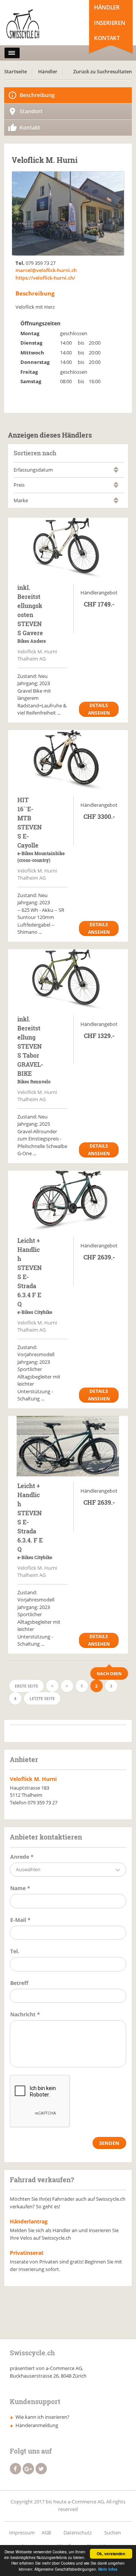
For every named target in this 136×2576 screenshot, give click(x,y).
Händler (107, 7)
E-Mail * (20, 1920)
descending (116, 471)
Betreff (19, 1983)
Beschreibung (37, 95)
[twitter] (41, 2469)
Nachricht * (25, 2014)
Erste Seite (26, 1686)
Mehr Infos (108, 2569)
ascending (116, 468)
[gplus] (28, 2469)
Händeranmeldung (37, 2425)
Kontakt (107, 38)
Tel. (15, 1951)
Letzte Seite (42, 1698)
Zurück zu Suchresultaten (103, 71)
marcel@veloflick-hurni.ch (46, 270)
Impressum (22, 2533)
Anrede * (22, 1857)
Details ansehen (99, 709)
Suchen (113, 2533)
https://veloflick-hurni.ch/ (45, 278)
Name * (20, 1888)
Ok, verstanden (111, 2554)
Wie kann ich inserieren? (42, 2417)
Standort (31, 111)
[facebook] (15, 2469)
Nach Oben (109, 1673)
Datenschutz (78, 2533)
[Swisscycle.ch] (37, 25)
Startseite (15, 71)
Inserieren (110, 23)
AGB (46, 2533)
